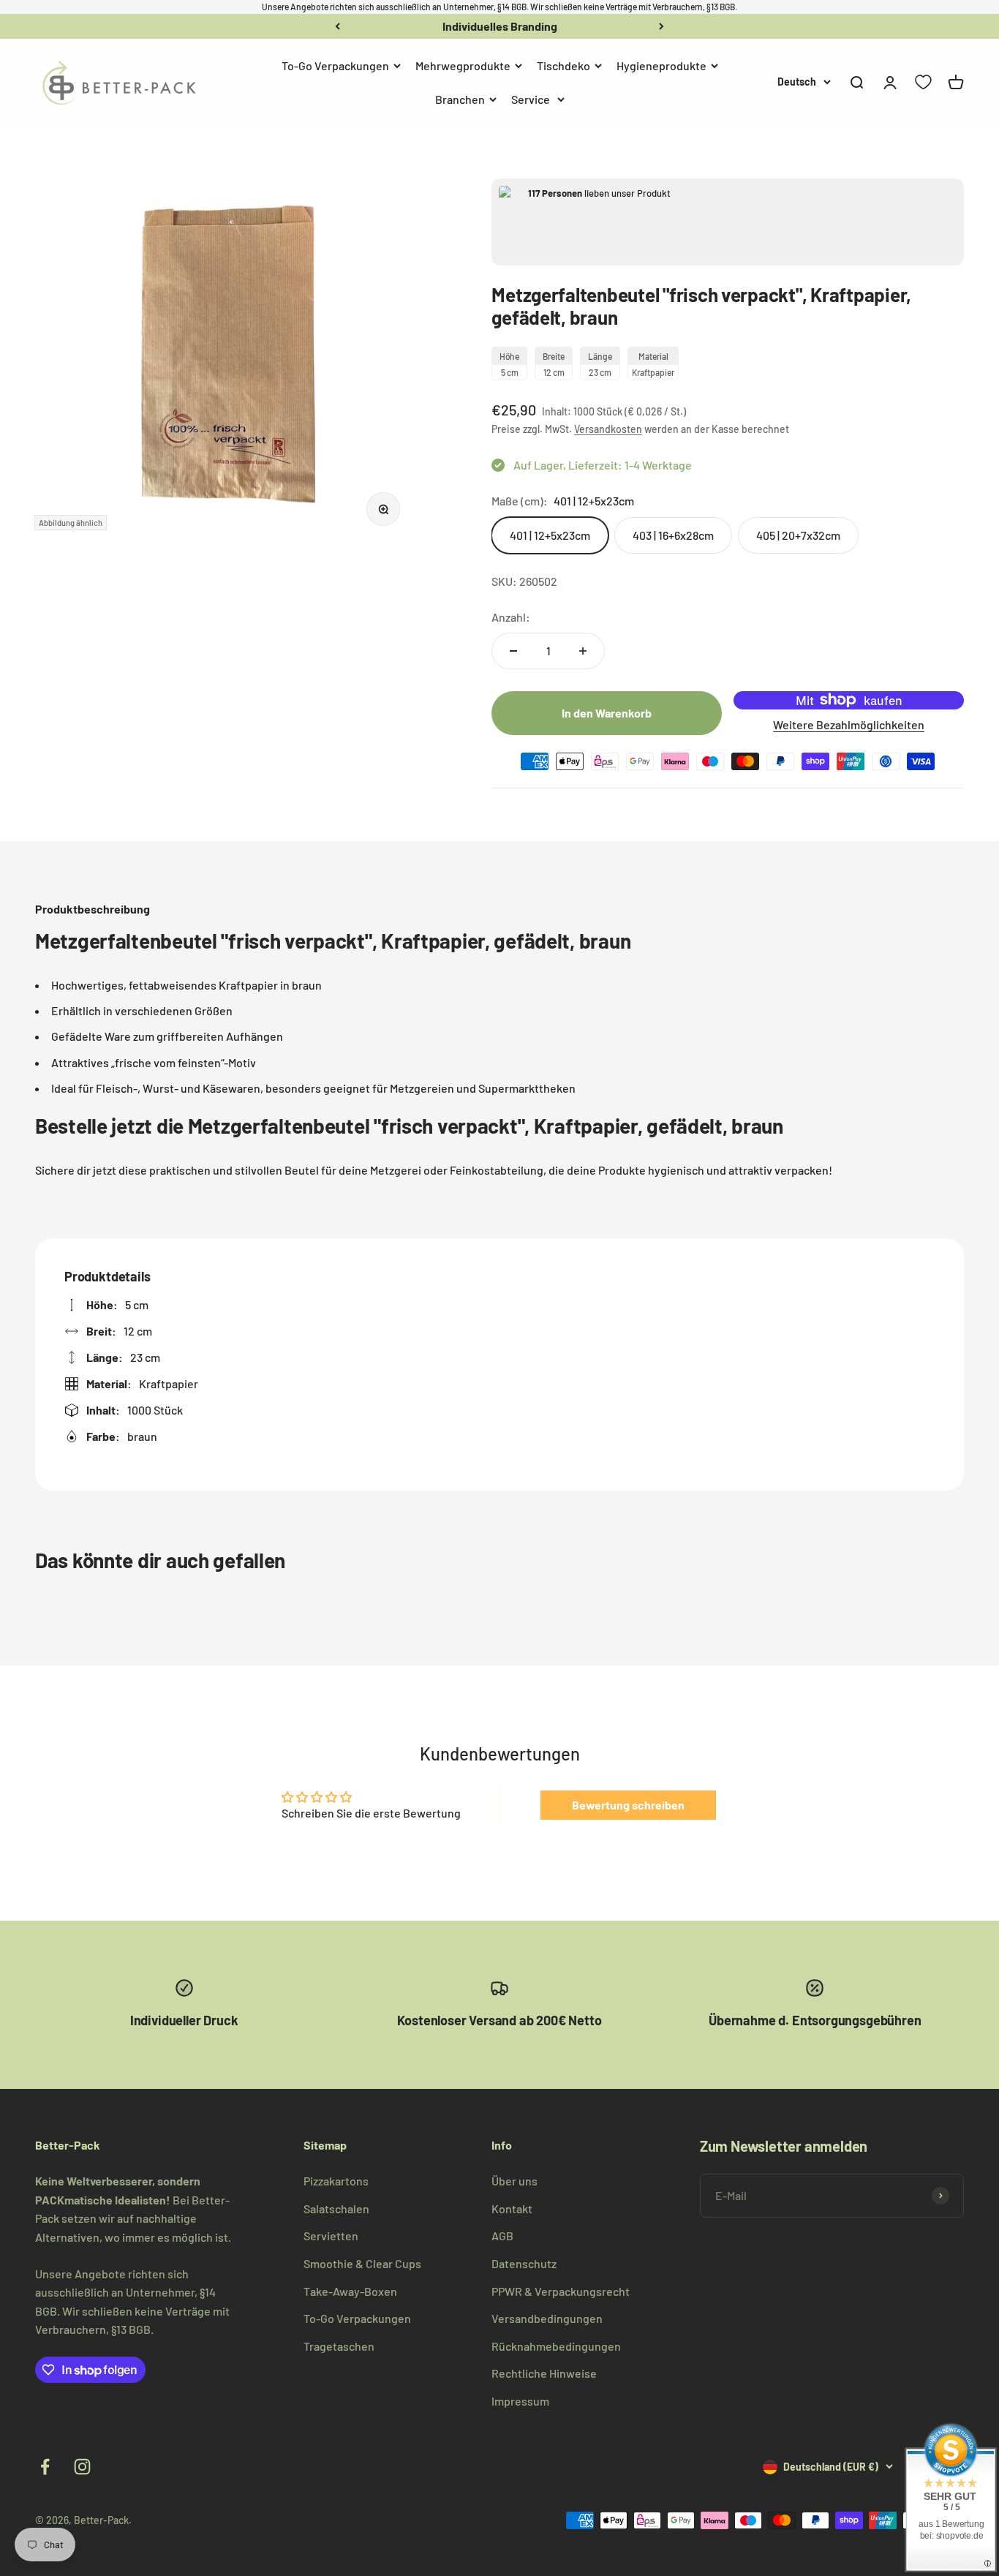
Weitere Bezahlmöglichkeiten (849, 724)
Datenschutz (524, 2263)
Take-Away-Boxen (350, 2291)
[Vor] (661, 26)
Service (531, 98)
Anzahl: (511, 617)
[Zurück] (338, 26)
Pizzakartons (336, 2181)
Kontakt (512, 2208)
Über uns (514, 2181)
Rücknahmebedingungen (556, 2346)
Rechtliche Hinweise (544, 2373)
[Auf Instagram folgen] (82, 2467)
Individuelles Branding (500, 26)
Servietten (331, 2236)
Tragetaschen (339, 2346)
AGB (502, 2236)
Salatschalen (336, 2208)
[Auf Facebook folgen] (45, 2467)
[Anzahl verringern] (513, 651)
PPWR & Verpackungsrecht (561, 2291)
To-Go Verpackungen (335, 65)
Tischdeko (563, 65)
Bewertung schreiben (628, 1805)
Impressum (520, 2401)
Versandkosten (608, 429)
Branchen (460, 98)
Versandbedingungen (547, 2318)
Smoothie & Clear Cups (362, 2263)
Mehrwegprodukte (463, 65)
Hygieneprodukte (661, 65)
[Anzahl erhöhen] (583, 651)
